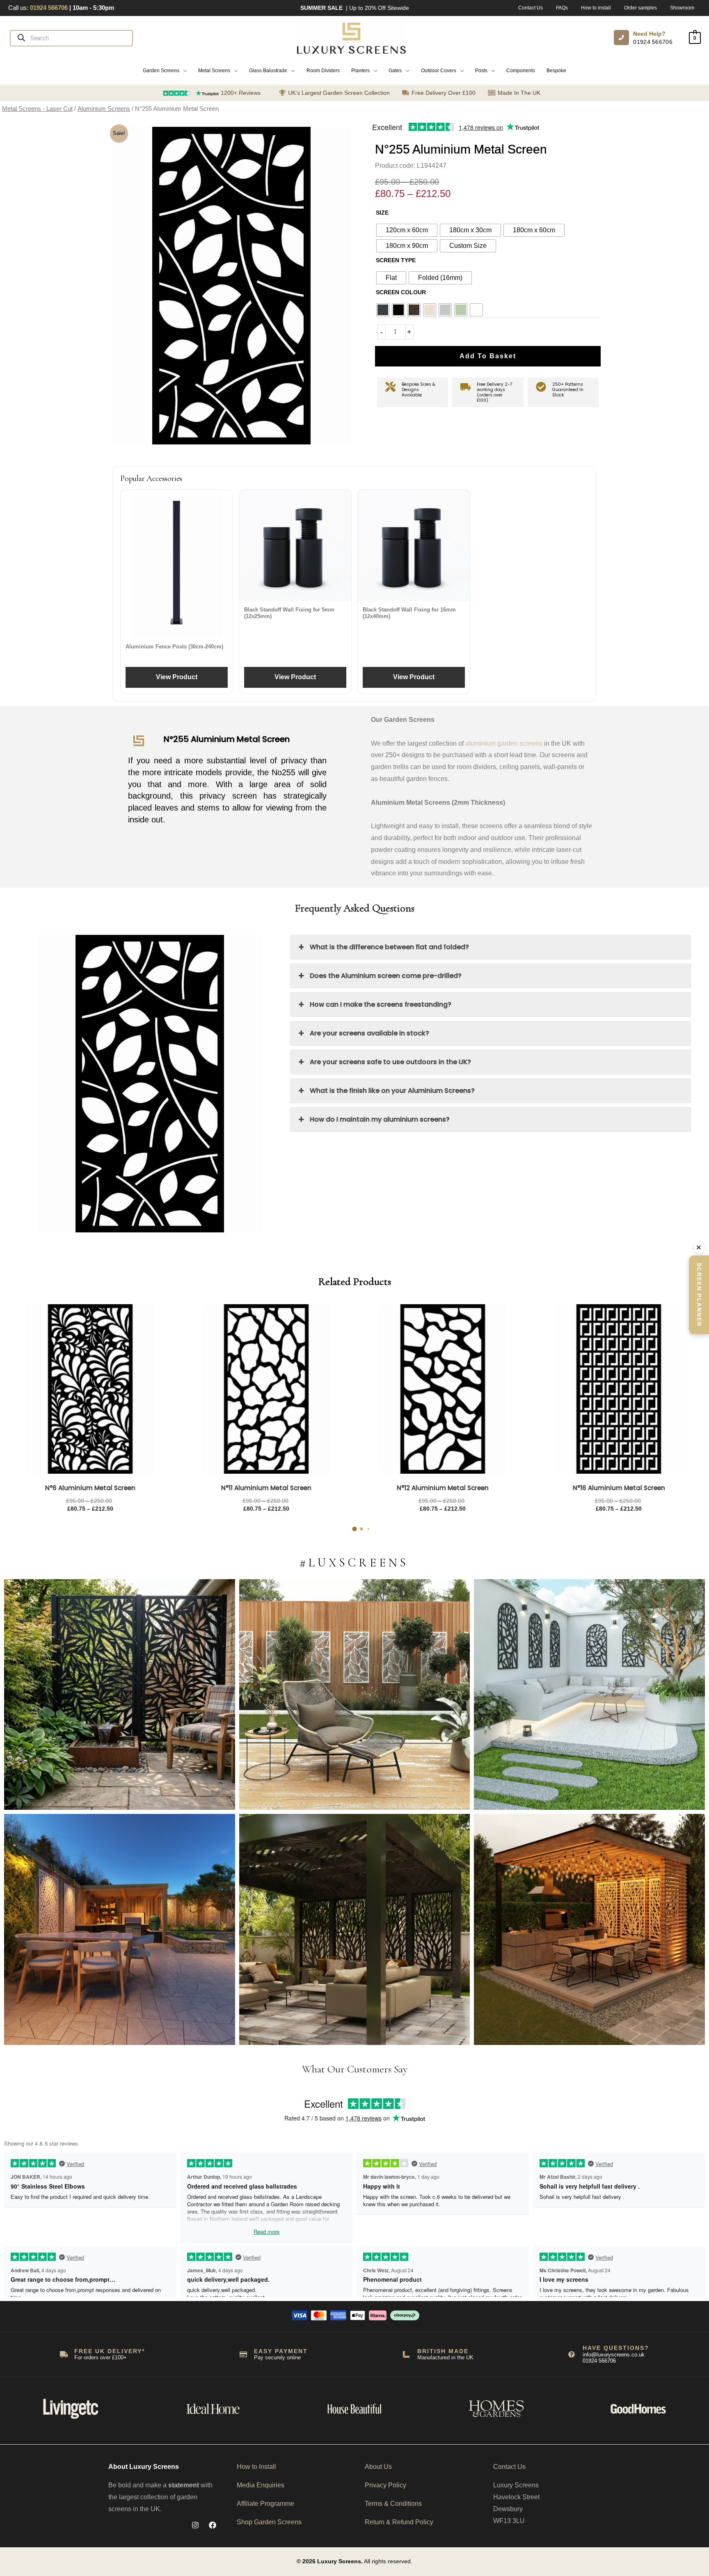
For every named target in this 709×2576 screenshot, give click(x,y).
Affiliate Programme (265, 2504)
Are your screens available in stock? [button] (369, 1033)
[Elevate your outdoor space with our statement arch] (589, 1695)
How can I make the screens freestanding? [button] (381, 1004)
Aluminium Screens (104, 109)
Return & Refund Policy (399, 2522)
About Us (378, 2467)
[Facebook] (213, 2525)
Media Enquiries (261, 2485)
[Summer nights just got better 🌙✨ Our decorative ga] (120, 1929)
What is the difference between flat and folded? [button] (389, 947)
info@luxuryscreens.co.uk (614, 2355)
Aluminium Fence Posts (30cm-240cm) (174, 647)
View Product (177, 677)
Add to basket (488, 356)
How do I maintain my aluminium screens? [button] (380, 1119)
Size (382, 213)
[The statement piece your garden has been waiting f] (120, 1695)
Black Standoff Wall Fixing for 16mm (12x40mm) (409, 613)
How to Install (256, 2467)
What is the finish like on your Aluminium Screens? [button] (392, 1091)
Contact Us (509, 2467)
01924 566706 (653, 42)
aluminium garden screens (504, 743)
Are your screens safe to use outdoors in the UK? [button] (390, 1062)
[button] (165, 71)
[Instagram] (195, 2525)
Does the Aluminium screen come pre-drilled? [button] (386, 976)
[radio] (407, 230)
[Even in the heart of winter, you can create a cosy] (589, 1929)
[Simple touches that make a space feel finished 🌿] (355, 1695)
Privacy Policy (385, 2485)
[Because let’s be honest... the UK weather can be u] (355, 1929)
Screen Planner (699, 1295)
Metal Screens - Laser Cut (37, 109)
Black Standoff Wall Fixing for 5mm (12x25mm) (289, 613)
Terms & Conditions (393, 2504)
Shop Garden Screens (269, 2522)
